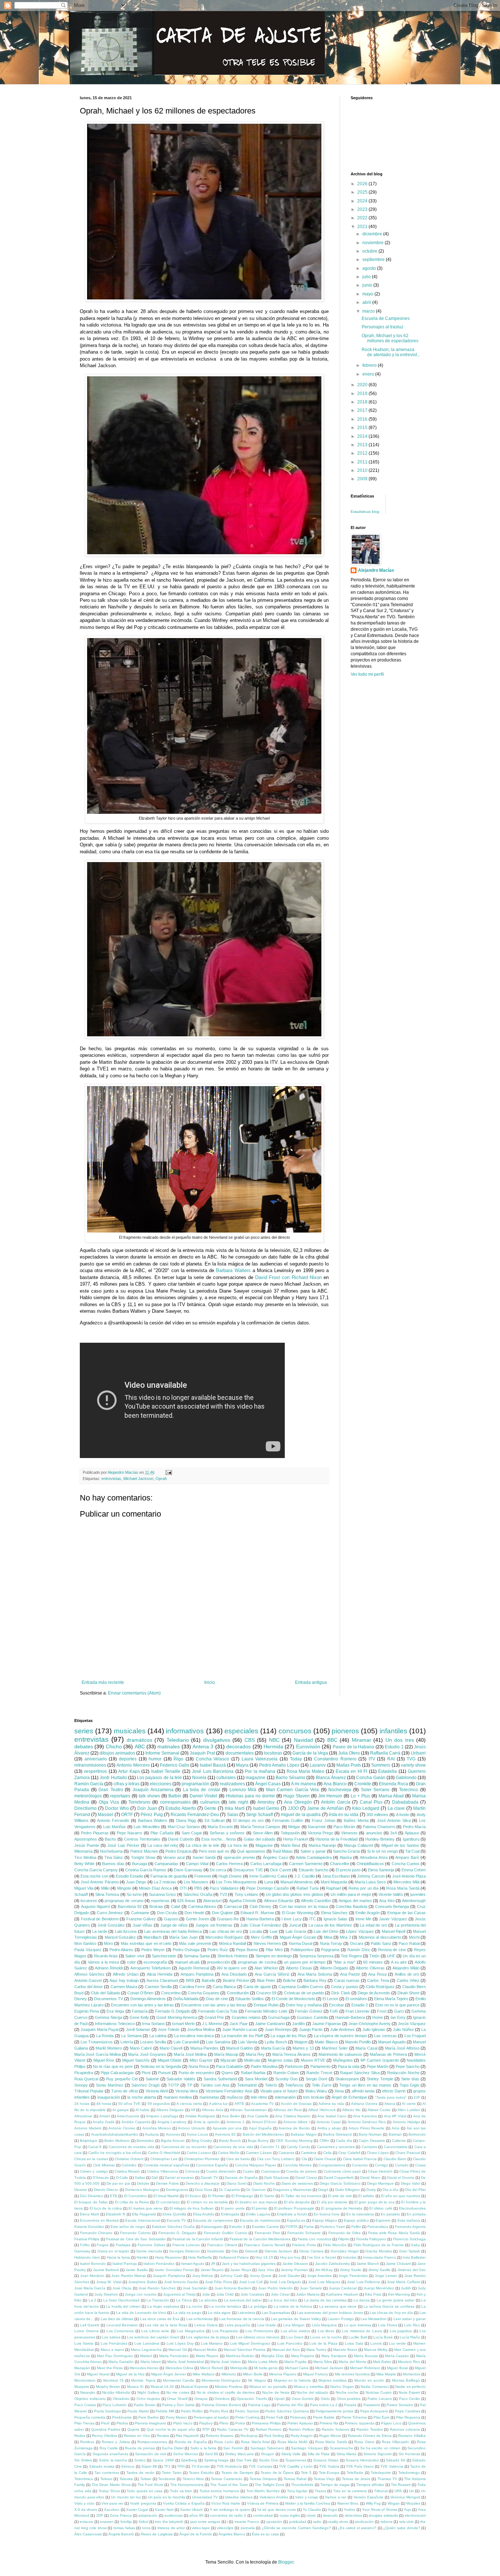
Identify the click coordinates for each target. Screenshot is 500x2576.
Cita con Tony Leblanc (276, 2159)
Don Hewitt (194, 1913)
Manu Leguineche (146, 2350)
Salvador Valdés (181, 2079)
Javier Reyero (212, 2270)
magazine (255, 1778)
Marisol (146, 2356)
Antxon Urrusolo (192, 2128)
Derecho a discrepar (203, 2183)
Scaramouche (342, 2448)
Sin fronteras (409, 2454)
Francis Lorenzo (186, 2245)
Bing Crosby (202, 2141)
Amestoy (266, 1802)
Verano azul (174, 1857)
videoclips (225, 2528)
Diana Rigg (186, 1820)
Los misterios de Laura (362, 2331)
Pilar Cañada (162, 1833)
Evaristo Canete (265, 2227)
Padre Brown (145, 2405)
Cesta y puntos (345, 1987)
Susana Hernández (362, 2460)
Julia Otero (349, 1753)
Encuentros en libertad (99, 2220)
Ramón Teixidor (370, 2429)
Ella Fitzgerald (144, 2214)
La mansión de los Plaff (242, 2036)
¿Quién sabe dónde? (402, 2528)
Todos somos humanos (219, 2491)
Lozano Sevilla (153, 2042)
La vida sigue (219, 2313)
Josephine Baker (142, 2282)
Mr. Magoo (257, 2380)
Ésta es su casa (265, 2534)
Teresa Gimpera (263, 2479)
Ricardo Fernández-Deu (195, 1815)
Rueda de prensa (140, 2448)
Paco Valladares (224, 1888)
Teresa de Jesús (356, 2479)
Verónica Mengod (405, 2497)
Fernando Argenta (410, 2227)
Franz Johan (324, 1820)
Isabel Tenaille (166, 1771)
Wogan (394, 2503)
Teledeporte (381, 2473)
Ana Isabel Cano (332, 2116)
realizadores (232, 1784)
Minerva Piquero (283, 2374)
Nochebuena (111, 1851)
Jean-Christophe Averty (370, 2024)
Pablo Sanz (381, 1943)
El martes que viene (145, 2208)
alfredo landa (363, 2091)
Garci (399, 2011)
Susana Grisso (326, 2460)
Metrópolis (239, 2368)
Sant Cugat (192, 1833)
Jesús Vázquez (412, 2024)
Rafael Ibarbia (253, 2073)
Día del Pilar (415, 2190)
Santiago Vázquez (307, 2448)
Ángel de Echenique (349, 2097)
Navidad (303, 1740)
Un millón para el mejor (351, 1894)
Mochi (414, 1937)
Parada (350, 2405)
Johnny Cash (231, 2276)
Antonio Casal (329, 2122)
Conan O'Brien (140, 1993)
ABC (140, 1746)
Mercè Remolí (212, 2368)
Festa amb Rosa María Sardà (394, 2233)
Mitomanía (83, 1851)
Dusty (371, 2190)
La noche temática (225, 2306)
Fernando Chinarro (96, 2233)
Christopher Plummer (202, 2159)
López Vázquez (360, 1931)
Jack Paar (239, 2024)
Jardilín (298, 2024)
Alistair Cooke (379, 2110)
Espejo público (356, 2220)
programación (195, 1784)
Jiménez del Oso (412, 2270)
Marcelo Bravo (345, 2350)
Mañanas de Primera (388, 2054)
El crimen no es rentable (207, 2202)
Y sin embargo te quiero (230, 2510)
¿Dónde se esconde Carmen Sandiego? (296, 2528)
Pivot (146, 2073)
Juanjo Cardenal (343, 2288)
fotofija (126, 2522)
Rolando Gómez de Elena (370, 2436)
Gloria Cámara (311, 2251)
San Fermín (233, 2448)
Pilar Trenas (84, 2423)
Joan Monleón (92, 2276)
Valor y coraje (307, 2497)
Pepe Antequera (374, 2411)
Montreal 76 (113, 2380)
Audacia (152, 2134)
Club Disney (261, 1906)
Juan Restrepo (278, 2029)
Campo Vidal (197, 1864)
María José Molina (190, 2054)
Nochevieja (340, 1790)
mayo (368, 294)
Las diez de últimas (117, 2319)
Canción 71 (270, 2147)
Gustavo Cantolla (312, 2017)
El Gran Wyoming (298, 1913)
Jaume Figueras (327, 2024)
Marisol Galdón (240, 2048)
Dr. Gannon (256, 2190)
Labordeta (246, 2313)
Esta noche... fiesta (219, 1839)
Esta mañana (409, 2220)
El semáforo (356, 1999)
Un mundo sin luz (126, 2497)
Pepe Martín (378, 2066)
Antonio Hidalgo (406, 2122)
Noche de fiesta (276, 2392)
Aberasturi (212, 1901)
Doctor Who (117, 1808)
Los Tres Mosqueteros (236, 1882)
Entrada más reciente (103, 1682)
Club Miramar (104, 2165)
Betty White (84, 1864)
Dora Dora (203, 2190)
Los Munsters (196, 1882)
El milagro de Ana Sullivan (192, 2208)
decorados (238, 1746)
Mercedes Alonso (144, 2368)
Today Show (109, 2491)
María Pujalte (296, 2362)
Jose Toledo (169, 2029)
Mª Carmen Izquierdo (380, 2060)
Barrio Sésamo (290, 1778)
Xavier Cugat (137, 2510)
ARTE (240, 2104)
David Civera (306, 2178)
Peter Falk (275, 2417)
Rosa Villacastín (395, 2442)
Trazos (320, 2491)
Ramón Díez (359, 1950)
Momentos (411, 2374)
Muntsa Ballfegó (406, 2380)
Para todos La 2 (324, 2405)
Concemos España (212, 2165)
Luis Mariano (212, 2343)
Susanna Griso (162, 1894)
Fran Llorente (357, 2011)
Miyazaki (228, 2060)
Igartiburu (411, 1839)
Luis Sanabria (218, 2042)
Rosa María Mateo (305, 1771)
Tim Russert (401, 2485)
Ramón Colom (286, 2073)
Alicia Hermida (160, 1974)
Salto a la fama (203, 2448)
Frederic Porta (304, 2245)
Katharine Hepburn (342, 2294)
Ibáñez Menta (356, 1820)
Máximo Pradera (229, 2387)
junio (368, 285)
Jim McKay (324, 2270)
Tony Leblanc (247, 1894)
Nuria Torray (331, 1943)
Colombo (129, 2165)
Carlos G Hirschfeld (164, 2153)
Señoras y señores (227, 1833)
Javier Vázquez (393, 1919)
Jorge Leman (386, 2276)
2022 (363, 218)
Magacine (264, 1845)
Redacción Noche (403, 2073)
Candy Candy (298, 2147)
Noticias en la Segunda (161, 2066)
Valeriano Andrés (274, 2497)
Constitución (238, 1993)
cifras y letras (126, 1784)
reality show (338, 2522)
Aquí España (260, 2128)
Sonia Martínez (109, 2085)
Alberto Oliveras (370, 1968)
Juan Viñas (143, 1925)
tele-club (406, 2522)
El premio (259, 2208)
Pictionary (298, 2417)
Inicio (210, 1682)
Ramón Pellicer (302, 2429)
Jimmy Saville (379, 2270)
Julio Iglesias (374, 2029)
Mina (328, 1937)
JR (213, 2264)
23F (417, 2097)
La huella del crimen (123, 2306)
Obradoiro (121, 2399)
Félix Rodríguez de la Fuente (379, 2245)
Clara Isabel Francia (360, 2159)
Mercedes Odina (179, 2368)
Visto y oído (84, 2503)
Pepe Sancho (408, 2066)
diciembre (373, 234)
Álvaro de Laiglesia (157, 2534)
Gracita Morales (378, 2251)
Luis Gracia (296, 1931)
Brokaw (156, 1906)
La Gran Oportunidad (122, 2300)
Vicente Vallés (391, 1894)
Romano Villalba (412, 2436)
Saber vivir (135, 1956)
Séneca (128, 2466)
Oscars (357, 1943)
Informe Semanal (162, 1753)
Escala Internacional (142, 2220)
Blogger (286, 2562)
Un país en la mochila (167, 2497)
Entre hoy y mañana (304, 2005)
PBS (198, 1888)
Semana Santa (197, 1956)
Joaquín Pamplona (169, 2276)
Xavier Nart (164, 2510)
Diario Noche (264, 2183)
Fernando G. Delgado (177, 2233)
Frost (382, 2011)
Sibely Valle (291, 2454)
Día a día (390, 2190)
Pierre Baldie (324, 2417)
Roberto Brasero (220, 2436)
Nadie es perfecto (411, 2387)
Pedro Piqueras (95, 1833)
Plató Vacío (183, 2423)
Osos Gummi (303, 2399)
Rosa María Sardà (331, 2442)
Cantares (369, 2147)
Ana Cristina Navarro (293, 2116)
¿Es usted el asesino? (357, 2528)
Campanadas (166, 1864)
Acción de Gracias (296, 2104)
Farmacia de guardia (169, 1876)
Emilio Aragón (367, 1913)
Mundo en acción (370, 2380)
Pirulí (105, 2423)
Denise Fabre (167, 2183)
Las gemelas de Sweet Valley (296, 2319)
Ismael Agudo (193, 2264)
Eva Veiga (115, 2011)
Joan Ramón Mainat (128, 2276)
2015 (363, 428)
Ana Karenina (365, 2116)
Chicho (114, 1746)
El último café (381, 2208)
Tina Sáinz (114, 1857)
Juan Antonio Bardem (233, 2288)
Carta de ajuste (257, 1987)
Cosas (420, 2165)
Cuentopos (270, 2171)
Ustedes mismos (239, 2497)
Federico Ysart (333, 2227)
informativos (185, 1731)
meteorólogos (88, 1796)
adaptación (148, 2515)
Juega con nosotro (141, 2294)
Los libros (326, 2331)
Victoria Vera (187, 2091)
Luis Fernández (114, 2343)
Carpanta (286, 2153)
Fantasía (140, 2011)
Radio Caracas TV (233, 2429)
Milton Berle (253, 2374)
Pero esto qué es (214, 1851)
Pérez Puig (152, 1815)
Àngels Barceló (121, 2534)
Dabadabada (405, 1802)
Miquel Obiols (170, 2060)
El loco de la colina (106, 2208)
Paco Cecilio (410, 2399)
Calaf (176, 1906)
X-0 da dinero (86, 2510)
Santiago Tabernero (267, 2448)
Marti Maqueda (334, 1882)
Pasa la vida (349, 2066)
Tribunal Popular (89, 2091)
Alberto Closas (299, 1968)
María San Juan (183, 1937)
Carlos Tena (378, 1980)
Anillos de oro (407, 1974)
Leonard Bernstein (122, 2325)
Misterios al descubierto (380, 1937)
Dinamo (81, 2190)
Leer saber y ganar (410, 2319)
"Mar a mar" (344, 1962)
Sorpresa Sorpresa (316, 1956)
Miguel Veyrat (98, 2374)
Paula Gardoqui (107, 2411)
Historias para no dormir (250, 1796)
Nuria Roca (199, 2066)
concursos (295, 1731)
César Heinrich (380, 2171)
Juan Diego (136, 1882)
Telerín (271, 2085)
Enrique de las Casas (406, 1913)
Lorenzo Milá (243, 1790)
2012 (363, 453)
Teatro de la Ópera (277, 2473)
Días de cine (217, 1999)
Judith (406, 2288)
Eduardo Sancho (314, 1870)
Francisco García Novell (264, 2245)
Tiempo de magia (335, 2485)
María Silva (323, 2362)
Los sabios (111, 2337)
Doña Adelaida (186, 1999)
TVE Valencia (392, 2466)
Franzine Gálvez (141, 1919)
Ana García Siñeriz (272, 1974)
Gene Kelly (139, 2017)
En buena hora (327, 2214)
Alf (193, 2110)
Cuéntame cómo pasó (342, 2171)
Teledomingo (409, 2473)
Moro (109, 1943)
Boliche (289, 1980)
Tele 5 (306, 2473)
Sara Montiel (256, 2079)
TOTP (173, 2085)
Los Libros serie (155, 2331)
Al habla (142, 2110)
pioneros (345, 1731)
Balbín (175, 1796)
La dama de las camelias (325, 2300)
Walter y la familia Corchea (308, 2503)
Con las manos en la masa (304, 1906)
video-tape (201, 2528)
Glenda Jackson (278, 2251)
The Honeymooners (187, 2485)
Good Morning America (177, 2017)
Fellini (356, 2227)
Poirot (240, 2423)
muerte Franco (247, 2522)
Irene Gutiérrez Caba (268, 1876)
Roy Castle (109, 2448)
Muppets (82, 2387)
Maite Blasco (326, 2042)
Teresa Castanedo (227, 2479)
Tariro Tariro (172, 2473)
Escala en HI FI (351, 1771)
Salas (233, 1815)
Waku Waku (316, 2091)
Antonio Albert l (296, 2122)
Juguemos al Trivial (179, 2294)
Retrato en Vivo (137, 2436)
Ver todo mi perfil (367, 674)
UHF (391, 1956)
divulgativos (217, 1740)
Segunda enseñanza (111, 2454)
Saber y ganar (313, 1851)
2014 (363, 436)
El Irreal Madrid (166, 2196)
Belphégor (89, 2141)
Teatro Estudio (201, 2473)
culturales (226, 1778)
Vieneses (349, 1833)
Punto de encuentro (196, 2073)
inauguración (109, 2097)
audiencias (173, 2515)
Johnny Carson (371, 1876)
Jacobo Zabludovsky (333, 2264)
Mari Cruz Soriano (184, 1827)
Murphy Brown (108, 2387)
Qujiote (133, 2429)
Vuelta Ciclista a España (184, 2503)
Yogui (332, 2510)
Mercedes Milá (406, 1882)
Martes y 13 (303, 2048)
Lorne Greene (87, 2331)
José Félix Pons (219, 2282)
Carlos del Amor (89, 1987)
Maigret (301, 2042)
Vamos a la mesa (103, 1962)
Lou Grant (295, 2337)
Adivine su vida (331, 2104)
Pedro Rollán (192, 2411)
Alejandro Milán (406, 1968)
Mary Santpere (334, 2356)
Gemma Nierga (108, 2017)
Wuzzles (413, 2503)
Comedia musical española (166, 2165)
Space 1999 (163, 2460)
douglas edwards (383, 2515)
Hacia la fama (118, 2257)
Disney (81, 1999)
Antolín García (335, 1802)
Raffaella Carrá (385, 1753)
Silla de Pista (319, 2454)
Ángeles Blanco (232, 2534)
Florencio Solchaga (409, 2239)
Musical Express (194, 2387)
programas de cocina (257, 1962)
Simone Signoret (378, 2454)
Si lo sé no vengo (382, 1851)
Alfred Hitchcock (322, 2110)
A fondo (403, 1815)
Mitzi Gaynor (201, 2060)
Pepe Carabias (408, 2411)
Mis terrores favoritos (352, 2374)
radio (317, 2522)
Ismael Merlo (183, 2024)
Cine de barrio (238, 2159)
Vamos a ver (336, 2497)
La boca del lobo (283, 2300)
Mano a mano (113, 2350)
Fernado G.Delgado (173, 2011)
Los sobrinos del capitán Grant (153, 2337)
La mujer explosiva (163, 2306)
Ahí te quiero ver (232, 1968)
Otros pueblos (349, 2399)
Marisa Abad (391, 1796)
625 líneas (186, 1901)
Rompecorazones (152, 2442)
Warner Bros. (348, 2503)
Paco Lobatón (115, 2405)
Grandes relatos (246, 2017)
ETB (113, 2196)
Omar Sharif (177, 2399)
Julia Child (225, 2294)
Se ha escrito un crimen (380, 2448)
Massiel (105, 1815)
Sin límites (83, 2460)
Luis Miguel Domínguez (250, 2343)
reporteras (160, 1901)
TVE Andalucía (229, 2466)
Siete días (410, 2079)
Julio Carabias (252, 2294)
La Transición (158, 2300)
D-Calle (122, 2178)
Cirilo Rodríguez (380, 1987)
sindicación (364, 2522)
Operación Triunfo (252, 2399)
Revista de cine (392, 1950)
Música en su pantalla (268, 2387)
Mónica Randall (232, 1943)
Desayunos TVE (248, 1870)
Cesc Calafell (349, 2153)
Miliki (105, 1888)
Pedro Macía (414, 1827)
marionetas (209, 2097)
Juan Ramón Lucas (240, 2029)
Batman (395, 2134)
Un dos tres (400, 1740)
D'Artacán (101, 2178)
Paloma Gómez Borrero (221, 2405)
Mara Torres (316, 2350)
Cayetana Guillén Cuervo (301, 1987)
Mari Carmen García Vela (293, 1790)
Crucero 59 (266, 1993)
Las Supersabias (276, 2313)
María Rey (255, 2054)
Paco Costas (85, 2405)
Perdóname (122, 2417)
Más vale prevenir (195, 1943)
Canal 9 (95, 2147)
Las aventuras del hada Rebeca (173, 1931)
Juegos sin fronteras (214, 1925)
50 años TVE (130, 2104)
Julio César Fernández (261, 1925)
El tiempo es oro (248, 1820)
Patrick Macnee (144, 1851)
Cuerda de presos (302, 2171)
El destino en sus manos (256, 2202)
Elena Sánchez (335, 1913)
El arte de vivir (340, 2196)
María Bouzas (366, 2356)
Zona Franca (121, 2515)
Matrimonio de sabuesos (340, 2054)
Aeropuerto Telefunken (151, 1968)
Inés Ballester (414, 2257)
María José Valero (226, 2362)
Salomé (152, 2079)
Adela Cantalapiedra (314, 1857)
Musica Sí (135, 2387)
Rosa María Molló (293, 2442)
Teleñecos (294, 2085)
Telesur (106, 2479)
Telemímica (84, 2479)
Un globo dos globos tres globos (294, 1894)
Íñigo (178, 1759)
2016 (363, 419)
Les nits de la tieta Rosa (166, 2325)
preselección (219, 1962)
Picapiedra (84, 2073)
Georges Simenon (184, 2251)
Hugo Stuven (296, 1796)
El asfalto (366, 2196)
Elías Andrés (204, 2214)
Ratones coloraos (405, 2429)
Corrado (402, 2165)
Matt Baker (382, 2362)
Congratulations (332, 2165)
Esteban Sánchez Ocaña (173, 2227)
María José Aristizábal (186, 2362)
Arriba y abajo (329, 2128)
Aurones (173, 2134)
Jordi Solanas (138, 2029)
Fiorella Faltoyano (371, 2239)
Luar (274, 1931)
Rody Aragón (302, 2436)
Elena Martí (89, 2214)
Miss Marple (386, 2374)
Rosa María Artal (255, 2442)
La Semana (131, 2036)
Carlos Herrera (229, 1864)
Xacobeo (112, 2510)
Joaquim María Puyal (99, 2029)
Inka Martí (235, 1808)
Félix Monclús (335, 2245)
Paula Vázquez (88, 1950)
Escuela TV (176, 2220)
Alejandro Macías (376, 570)
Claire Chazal (325, 2159)
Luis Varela (248, 2042)
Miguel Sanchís (136, 2060)
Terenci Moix (193, 2479)
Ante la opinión (207, 2122)
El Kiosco (193, 2196)
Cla (304, 2159)
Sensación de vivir (151, 2454)
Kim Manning (399, 2294)
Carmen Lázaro (259, 2153)
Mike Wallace (204, 2374)
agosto (370, 268)
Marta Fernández (174, 2356)
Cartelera (309, 2153)
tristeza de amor (171, 2528)
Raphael (333, 1888)
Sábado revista (102, 2466)
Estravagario (212, 2227)
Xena (339, 2091)
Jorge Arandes (320, 2276)
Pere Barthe (149, 2417)
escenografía (155, 1962)
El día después (297, 2202)
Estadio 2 (360, 2005)
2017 (363, 410)
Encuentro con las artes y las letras (142, 2005)
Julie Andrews (342, 2029)
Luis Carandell (186, 2042)
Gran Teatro (111, 1790)
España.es (296, 2220)
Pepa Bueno (247, 1950)
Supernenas (296, 2460)
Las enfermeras (199, 2319)
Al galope (120, 2110)
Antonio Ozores (122, 2128)
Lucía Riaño (410, 2337)
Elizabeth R (115, 2214)
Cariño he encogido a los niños (115, 2153)
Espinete (383, 2220)
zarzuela (248, 2528)
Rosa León (224, 2442)
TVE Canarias (260, 2466)
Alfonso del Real (288, 2110)
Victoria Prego (320, 1833)
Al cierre (409, 2104)
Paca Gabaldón (230, 2066)
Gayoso (171, 1919)
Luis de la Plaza (323, 2343)
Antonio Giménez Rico (367, 2122)
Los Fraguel (415, 2036)
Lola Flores (388, 2325)
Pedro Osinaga (186, 1950)
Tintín (374, 1956)
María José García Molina (98, 2054)
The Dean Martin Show (111, 2485)
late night (238, 1802)
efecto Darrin (394, 2091)
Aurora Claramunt (162, 1980)
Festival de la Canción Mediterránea (260, 2239)
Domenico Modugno (142, 2190)
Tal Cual (412, 1851)
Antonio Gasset (88, 1980)
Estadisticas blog (365, 512)
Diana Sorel (236, 2183)
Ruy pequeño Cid (122, 2079)
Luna (269, 1882)
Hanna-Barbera (260, 1919)
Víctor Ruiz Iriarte (226, 2503)
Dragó (323, 2190)
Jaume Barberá (106, 2270)
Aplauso (412, 1833)
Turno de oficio (125, 2091)
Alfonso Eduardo (279, 1901)
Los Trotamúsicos (97, 2042)
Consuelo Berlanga (392, 1906)
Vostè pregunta (143, 2503)
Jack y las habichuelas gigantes (249, 2264)
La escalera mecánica (194, 2036)
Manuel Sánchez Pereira (245, 2350)
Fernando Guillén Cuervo (225, 2233)
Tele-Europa (329, 2473)
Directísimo (85, 1808)
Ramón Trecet (319, 2073)
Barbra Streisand (337, 2134)
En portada (416, 2214)
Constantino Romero (335, 1759)
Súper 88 (149, 2466)
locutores (89, 1901)
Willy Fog (373, 2503)
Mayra (242, 1765)
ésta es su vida (344, 1815)
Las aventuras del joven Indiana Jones (330, 2313)
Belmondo (417, 2134)
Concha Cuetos (406, 1864)
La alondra (208, 2300)
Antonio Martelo (88, 2128)
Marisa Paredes (205, 2048)
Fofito (85, 2245)
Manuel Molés (205, 2350)
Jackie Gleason (295, 2264)
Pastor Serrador (400, 2405)
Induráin (350, 2257)
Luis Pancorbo (290, 2343)
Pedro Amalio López (279, 1765)
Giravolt (251, 2251)
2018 (363, 402)
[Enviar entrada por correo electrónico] (168, 1472)
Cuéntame (140, 1913)
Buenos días (113, 1864)
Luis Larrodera (147, 2343)
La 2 (92, 2300)
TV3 (223, 1894)
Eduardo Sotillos (250, 1999)
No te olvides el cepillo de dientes (226, 2392)
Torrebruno (139, 1802)
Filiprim (344, 2239)
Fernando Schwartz (304, 2233)
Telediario (178, 1740)
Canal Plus (371, 1802)
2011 (363, 462)
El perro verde (233, 2208)
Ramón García (89, 1784)
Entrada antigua (311, 1682)
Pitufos (122, 2423)
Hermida (273, 1746)
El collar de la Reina (132, 2202)
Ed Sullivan (215, 1820)
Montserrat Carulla (178, 2380)
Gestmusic (216, 2251)
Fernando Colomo (135, 2233)
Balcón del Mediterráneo (263, 2134)
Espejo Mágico (325, 2220)
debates (84, 1746)
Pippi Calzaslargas (117, 2073)
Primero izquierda (359, 2423)
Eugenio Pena (87, 2011)
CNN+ (324, 2141)
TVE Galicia (329, 2466)
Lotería (127, 2042)
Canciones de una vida (233, 2147)
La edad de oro (374, 1925)
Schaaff (81, 1894)
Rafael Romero (269, 2429)
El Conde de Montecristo (293, 1999)
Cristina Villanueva (162, 2171)
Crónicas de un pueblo (304, 1993)
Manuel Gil (177, 2350)
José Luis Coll (251, 2282)
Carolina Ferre (192, 1987)
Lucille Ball (357, 2337)
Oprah (161, 1479)
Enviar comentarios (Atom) (134, 1693)
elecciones (161, 1784)
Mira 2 (345, 1937)
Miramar (361, 1740)
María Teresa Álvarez (292, 2054)
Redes (80, 2436)
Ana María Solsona (315, 1974)
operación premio (239, 1857)
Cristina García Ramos (146, 1870)
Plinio (224, 2423)
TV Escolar (201, 2466)
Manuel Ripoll (394, 1931)
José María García (90, 2288)
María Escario (220, 1827)
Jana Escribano (336, 1876)
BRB (190, 1980)
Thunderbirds (302, 2485)
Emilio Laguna (258, 2214)
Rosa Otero (364, 2442)
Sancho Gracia (346, 1851)
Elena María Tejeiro (391, 1999)
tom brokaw (314, 2097)
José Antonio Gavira (181, 2282)
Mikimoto (229, 2374)
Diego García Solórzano (340, 2183)
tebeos (387, 2522)
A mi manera (303, 1784)
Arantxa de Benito (294, 2128)
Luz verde (397, 2343)
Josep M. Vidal (109, 2282)
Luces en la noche (326, 2337)
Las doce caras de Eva (160, 2319)
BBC (332, 1740)
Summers (381, 1765)
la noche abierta (142, 2097)
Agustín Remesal (194, 1968)
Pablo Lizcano (380, 2399)
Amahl (105, 2116)
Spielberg (189, 2460)
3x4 (393, 1833)
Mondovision (85, 2380)
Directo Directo (106, 2190)
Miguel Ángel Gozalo (298, 1937)
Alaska (346, 1857)
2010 (363, 470)
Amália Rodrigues (200, 2116)
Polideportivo (302, 1950)
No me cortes (178, 2392)
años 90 (196, 2515)
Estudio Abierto (181, 1808)
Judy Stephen (106, 2294)
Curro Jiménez (110, 1913)
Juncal (295, 1925)
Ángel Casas (268, 1784)
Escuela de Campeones (386, 318)
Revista (163, 2436)
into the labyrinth (169, 2522)
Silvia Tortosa (107, 1894)
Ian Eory (398, 2017)
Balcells (208, 1980)
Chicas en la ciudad (91, 2159)
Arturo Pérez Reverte (367, 2128)
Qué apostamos (251, 1851)
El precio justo (348, 1870)
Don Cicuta (167, 1913)
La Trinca (184, 2300)
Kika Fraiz (373, 2294)
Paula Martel (138, 2411)
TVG (411, 1759)
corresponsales (175, 1802)
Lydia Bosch (276, 2042)
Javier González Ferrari (174, 2270)
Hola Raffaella (200, 2257)
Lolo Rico (412, 2325)
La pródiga (258, 2306)
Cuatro (248, 2171)
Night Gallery (148, 2392)
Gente (210, 1808)
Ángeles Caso (275, 1857)
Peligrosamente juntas (334, 2411)
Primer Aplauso (300, 2423)
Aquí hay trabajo (124, 1980)
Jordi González (111, 1925)
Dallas (140, 2178)
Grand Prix (214, 2017)
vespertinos (95, 1771)
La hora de (238, 1845)
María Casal (366, 2048)
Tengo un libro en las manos (365, 2085)
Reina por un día (363, 1888)
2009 (363, 479)
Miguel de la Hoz (130, 2374)
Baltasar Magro (303, 2134)
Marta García (273, 2048)
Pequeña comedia (90, 2417)
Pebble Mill (165, 2411)
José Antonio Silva (394, 1820)
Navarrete (317, 1827)
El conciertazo (168, 2202)
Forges (102, 2245)
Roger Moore (330, 2436)
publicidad (298, 2522)
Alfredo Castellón (316, 1901)
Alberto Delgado (334, 1968)
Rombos (87, 2442)
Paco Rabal (409, 1943)
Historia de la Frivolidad (337, 1839)
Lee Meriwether (374, 2319)
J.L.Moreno (212, 2024)
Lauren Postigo (341, 2319)
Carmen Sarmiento (306, 1864)
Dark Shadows (277, 2178)
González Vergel (344, 2251)
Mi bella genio (266, 2368)
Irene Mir (363, 1919)
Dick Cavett (281, 1870)
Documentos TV (109, 1999)
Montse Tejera (143, 2380)
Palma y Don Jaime (178, 2405)
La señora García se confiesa (389, 2306)
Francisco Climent (222, 2245)
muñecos (235, 2097)
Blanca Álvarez (331, 1778)
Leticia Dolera (206, 2325)
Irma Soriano (153, 2024)
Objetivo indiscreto (90, 2399)
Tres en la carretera (350, 2491)
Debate (143, 2183)
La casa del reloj (163, 1845)
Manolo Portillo (358, 2042)
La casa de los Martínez (330, 1925)
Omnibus (222, 2399)
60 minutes (373, 1962)
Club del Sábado (105, 1993)
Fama (309, 2227)
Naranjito (88, 2392)
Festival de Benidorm (100, 1919)
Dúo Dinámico (92, 2196)
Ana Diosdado (234, 1974)
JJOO (293, 1808)
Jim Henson (330, 1796)
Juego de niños (174, 1925)
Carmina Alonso (202, 1906)
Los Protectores (259, 2331)
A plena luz (219, 2104)
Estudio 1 (394, 1747)
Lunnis (376, 2343)
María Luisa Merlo (263, 2362)
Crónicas (192, 2171)
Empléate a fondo (292, 2214)
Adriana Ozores (364, 2104)
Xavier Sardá (204, 1857)
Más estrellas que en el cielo (146, 1943)
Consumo (360, 2165)
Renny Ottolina (105, 2436)
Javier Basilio (137, 2270)
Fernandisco (378, 2227)
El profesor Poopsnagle (294, 2208)
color (131, 1962)
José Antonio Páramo (100, 1882)
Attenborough (414, 1901)
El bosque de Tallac (91, 2202)
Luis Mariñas (115, 1827)
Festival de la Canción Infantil (197, 2239)
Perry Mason (176, 2417)
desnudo (330, 2515)
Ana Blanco (335, 1784)
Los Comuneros (120, 2331)
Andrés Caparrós (136, 2122)
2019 (363, 394)
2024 (363, 201)
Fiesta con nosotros (314, 2239)
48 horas (104, 2104)
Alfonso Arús (212, 2110)
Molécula (252, 2060)
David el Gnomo (401, 2178)
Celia (327, 2153)
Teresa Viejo (324, 2479)
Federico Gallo (175, 1765)
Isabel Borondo (93, 2264)
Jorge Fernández (353, 2276)
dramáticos (139, 1740)
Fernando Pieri (267, 2233)
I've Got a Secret (322, 2257)
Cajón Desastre (372, 2141)
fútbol (143, 2522)
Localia (256, 1931)
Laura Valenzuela (260, 1759)
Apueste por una (227, 2128)
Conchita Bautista (351, 1906)
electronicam (415, 2515)
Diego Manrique (380, 2183)
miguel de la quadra (301, 1815)
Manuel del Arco (286, 2350)
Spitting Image (217, 2460)
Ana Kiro (387, 1901)
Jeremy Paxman (294, 2270)
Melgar (294, 1827)
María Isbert (151, 2362)
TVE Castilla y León (296, 2466)
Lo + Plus (360, 1796)
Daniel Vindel (203, 1796)
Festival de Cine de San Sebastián (136, 2239)
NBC (274, 1740)
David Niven (370, 2178)
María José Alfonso (402, 2048)
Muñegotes (343, 2060)
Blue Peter (266, 1980)
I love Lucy (291, 1919)
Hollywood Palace (234, 2257)
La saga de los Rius (288, 2036)
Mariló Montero (109, 2048)
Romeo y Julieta (116, 2442)
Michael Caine (297, 2368)
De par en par (118, 2183)
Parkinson (294, 2066)
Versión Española (369, 2497)
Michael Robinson (365, 2368)
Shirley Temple (380, 2079)
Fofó (334, 2011)
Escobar (337, 2005)
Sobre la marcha (113, 2460)
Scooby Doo (286, 2079)
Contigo (381, 2165)
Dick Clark (341, 1993)
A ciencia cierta (189, 2104)
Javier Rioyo (240, 2270)
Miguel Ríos (104, 2060)
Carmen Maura (124, 1987)
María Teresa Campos (261, 1827)
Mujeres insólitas (333, 2380)
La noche (195, 2306)
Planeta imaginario (150, 2423)
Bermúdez (145, 2141)
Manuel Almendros (297, 1882)
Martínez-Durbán (240, 2356)
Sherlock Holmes (233, 1956)
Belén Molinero (117, 2141)
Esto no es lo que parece (397, 2005)
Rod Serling (274, 2436)
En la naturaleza (360, 2214)
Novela (199, 1778)
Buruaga (140, 1864)
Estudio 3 (237, 2227)
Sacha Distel (172, 2448)
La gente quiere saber (396, 2300)
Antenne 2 (236, 2122)
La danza (362, 2300)
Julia (206, 2294)
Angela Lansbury (172, 2122)
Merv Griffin (261, 1937)
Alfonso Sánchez (89, 1974)
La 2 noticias (165, 1882)
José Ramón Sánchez (157, 2288)
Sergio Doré (316, 2079)
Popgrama (330, 1950)
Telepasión (290, 1833)
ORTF (127, 1815)
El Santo (267, 2196)
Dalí (155, 2178)
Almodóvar (83, 2116)
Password (372, 2405)
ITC (313, 1919)
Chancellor (340, 1864)
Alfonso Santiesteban (248, 2110)
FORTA (292, 2227)
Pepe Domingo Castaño (268, 1888)
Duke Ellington (348, 2190)
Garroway (82, 2251)
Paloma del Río (290, 2405)
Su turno (134, 1894)
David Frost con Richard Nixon (288, 1277)
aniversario (96, 1759)
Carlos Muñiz (229, 2153)
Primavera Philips (266, 2423)
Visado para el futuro (279, 2091)
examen (107, 2522)
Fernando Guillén (288, 1820)
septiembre (374, 260)
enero (369, 374)
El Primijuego (242, 2196)
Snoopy (81, 2085)
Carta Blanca (224, 1987)
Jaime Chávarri (398, 2264)
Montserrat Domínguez (221, 2380)
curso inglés (290, 2515)
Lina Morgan (294, 2325)
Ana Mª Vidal (395, 2116)
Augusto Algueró (96, 1906)
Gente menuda (149, 2251)
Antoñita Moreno (157, 2128)
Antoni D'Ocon (264, 2122)
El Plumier (216, 2196)
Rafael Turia (307, 1888)
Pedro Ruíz (218, 1950)
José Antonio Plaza (409, 1876)
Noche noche (347, 2392)
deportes (128, 1759)
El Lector (330, 1999)
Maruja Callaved (359, 1845)
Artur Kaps (129, 1771)
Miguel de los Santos (400, 1845)
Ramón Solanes (335, 2429)
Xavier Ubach (191, 2510)
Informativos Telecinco (115, 2024)
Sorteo (140, 2460)
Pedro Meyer (153, 1950)
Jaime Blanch (368, 2264)
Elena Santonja (381, 1870)
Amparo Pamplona (197, 1974)
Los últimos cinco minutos (258, 2337)
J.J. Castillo (305, 1876)
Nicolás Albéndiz (116, 2392)
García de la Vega (310, 1753)
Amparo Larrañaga (162, 2116)
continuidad (263, 2515)
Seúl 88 (212, 2454)
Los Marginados (191, 2331)
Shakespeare (347, 2079)
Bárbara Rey (315, 1980)
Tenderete (167, 2479)
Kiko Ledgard (366, 1808)
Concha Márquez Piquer (256, 2165)
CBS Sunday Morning (294, 2141)
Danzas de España (241, 2178)
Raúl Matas (283, 1851)
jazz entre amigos (205, 2522)
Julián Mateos (308, 2294)
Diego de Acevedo (374, 1993)
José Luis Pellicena (363, 2282)
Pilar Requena (408, 2417)
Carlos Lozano (199, 2153)
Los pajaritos (401, 2331)
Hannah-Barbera (350, 2017)
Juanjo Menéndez (379, 2288)
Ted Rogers (351, 1956)
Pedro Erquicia (178, 1851)
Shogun (267, 2454)
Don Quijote (223, 1913)
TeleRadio (355, 2473)
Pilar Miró (274, 1950)
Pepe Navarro (129, 1833)
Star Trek (244, 2460)
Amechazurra (128, 2116)
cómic (311, 2515)
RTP (206, 2429)
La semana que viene (338, 2306)
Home (378, 2017)
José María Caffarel (404, 2282)
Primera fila (329, 2423)
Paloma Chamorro (379, 1827)
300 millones (377, 1815)
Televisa (126, 2479)
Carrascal (233, 1906)
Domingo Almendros (148, 1999)
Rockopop (249, 2436)
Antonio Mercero (133, 1765)
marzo (369, 311)
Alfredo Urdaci (126, 1974)
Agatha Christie (243, 1901)
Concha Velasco (213, 1759)
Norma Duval (301, 1943)
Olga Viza (109, 1802)
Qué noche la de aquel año (171, 2429)
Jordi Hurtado (113, 1778)
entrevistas (111, 1479)
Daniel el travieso (179, 2178)
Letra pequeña (238, 2325)
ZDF (100, 2515)
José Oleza (122, 2288)
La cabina (158, 2036)
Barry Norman (370, 2134)
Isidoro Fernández (159, 2264)
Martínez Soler (335, 2048)
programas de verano (124, 1901)
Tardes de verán (140, 2473)
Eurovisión (308, 1746)
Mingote (124, 1888)
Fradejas (123, 2245)
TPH (181, 2466)
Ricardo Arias (106, 1956)
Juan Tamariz (311, 2288)
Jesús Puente (87, 1845)
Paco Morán (344, 1827)
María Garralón (121, 2362)
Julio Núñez (403, 2029)
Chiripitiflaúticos (370, 1864)
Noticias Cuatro (379, 2392)
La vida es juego (187, 2313)
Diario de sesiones (297, 2183)
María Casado (397, 2356)
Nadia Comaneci (374, 2387)
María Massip (226, 2054)
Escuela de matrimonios (260, 2220)
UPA (398, 2491)
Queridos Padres (106, 2429)
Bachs (110, 1839)
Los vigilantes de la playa (208, 2337)
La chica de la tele (203, 1845)
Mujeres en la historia (292, 2380)
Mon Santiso (85, 1943)
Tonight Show (143, 1857)
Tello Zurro (322, 2085)
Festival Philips (87, 2239)
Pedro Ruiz (219, 2411)
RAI (391, 1759)
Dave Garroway (188, 1870)
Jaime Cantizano (270, 2024)
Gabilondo (406, 1778)
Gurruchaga (279, 2017)
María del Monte (352, 2362)
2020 (363, 385)
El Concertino (135, 2196)
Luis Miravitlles (147, 1827)
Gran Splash (410, 2251)
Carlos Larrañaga (266, 1864)
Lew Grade (267, 2325)
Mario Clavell (171, 2048)
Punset (164, 2073)
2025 (363, 192)
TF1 (167, 2466)
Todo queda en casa (145, 2491)
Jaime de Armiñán (325, 1808)
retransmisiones (90, 1765)
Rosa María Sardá (403, 1888)
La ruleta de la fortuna (293, 2306)
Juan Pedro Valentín (276, 2288)
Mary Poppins (303, 2356)
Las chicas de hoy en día (391, 2313)
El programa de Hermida (342, 2208)
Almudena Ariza (374, 1857)
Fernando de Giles (344, 2233)
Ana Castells (258, 2116)
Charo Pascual (408, 2153)
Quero (227, 2073)
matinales (169, 1746)
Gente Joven (198, 1919)
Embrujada (230, 2214)
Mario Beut (290, 1845)
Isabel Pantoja (125, 2264)
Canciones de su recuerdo (184, 2147)
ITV (372, 1759)
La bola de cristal (202, 1790)
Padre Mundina (264, 2066)
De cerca (218, 1870)
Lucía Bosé (383, 2337)
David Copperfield (339, 2178)
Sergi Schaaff (259, 1815)
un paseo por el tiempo (305, 1962)
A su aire (399, 1962)
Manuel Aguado (392, 2042)
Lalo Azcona (126, 1931)
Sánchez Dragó (145, 2085)
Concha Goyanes (204, 1993)
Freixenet (203, 1876)
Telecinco (408, 1790)
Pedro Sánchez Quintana (287, 2411)
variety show (413, 1765)
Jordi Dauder (289, 2276)
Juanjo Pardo (311, 2029)
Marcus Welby (376, 2350)
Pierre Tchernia (354, 2417)
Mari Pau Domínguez (115, 2356)
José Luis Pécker (123, 1845)
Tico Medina (85, 1857)
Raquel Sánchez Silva (360, 2073)
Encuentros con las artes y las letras (214, 2005)
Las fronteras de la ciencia (242, 2319)
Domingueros (177, 2190)
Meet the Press (110, 2368)
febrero (370, 365)
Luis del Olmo (326, 1931)
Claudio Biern (395, 2159)
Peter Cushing (247, 2417)
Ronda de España (191, 2442)
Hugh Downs (230, 1876)
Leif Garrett (90, 2325)
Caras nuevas (347, 1980)
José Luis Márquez (324, 2282)
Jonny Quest (261, 2276)
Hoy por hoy (290, 2257)
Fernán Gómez (309, 2011)
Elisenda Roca (393, 1784)
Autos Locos (197, 2134)
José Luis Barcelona (213, 1771)
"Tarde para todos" (391, 2097)
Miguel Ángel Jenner (169, 2374)
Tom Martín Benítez (263, 2491)
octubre (370, 251)
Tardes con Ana (215, 2085)
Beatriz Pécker (236, 1980)
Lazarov (318, 1765)
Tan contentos (107, 2473)
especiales (241, 1731)
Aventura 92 (225, 2134)
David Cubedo (181, 1839)
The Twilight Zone (270, 2485)
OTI (183, 1888)
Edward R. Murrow (257, 1913)
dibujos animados (117, 1753)
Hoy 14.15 (264, 2257)
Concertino (171, 1993)
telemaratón (285, 2097)
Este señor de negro (128, 2227)
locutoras (273, 1753)
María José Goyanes (147, 2054)
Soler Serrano (375, 1790)
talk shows (149, 1796)
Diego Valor (411, 2183)
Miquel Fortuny (316, 2374)
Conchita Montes (297, 2165)
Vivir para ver (112, 2503)
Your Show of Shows (380, 2510)
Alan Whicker (266, 1968)
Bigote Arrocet (173, 2141)
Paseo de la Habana (353, 1747)
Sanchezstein (164, 1956)
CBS (250, 1740)
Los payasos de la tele (159, 1778)
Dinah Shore (408, 1993)
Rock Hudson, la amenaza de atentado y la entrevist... (391, 352)
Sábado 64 (395, 2460)
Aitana (390, 2104)
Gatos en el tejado (113, 2251)
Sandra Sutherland (220, 2079)
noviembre (374, 243)
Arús (395, 2128)
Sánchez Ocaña (198, 1894)
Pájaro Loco (391, 2423)
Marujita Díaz (273, 2356)
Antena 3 (203, 1746)
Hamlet (142, 2257)
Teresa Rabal (295, 2479)
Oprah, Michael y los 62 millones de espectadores (390, 338)
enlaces (86, 2522)
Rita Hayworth (187, 2436)
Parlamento (320, 2066)
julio (367, 277)
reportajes (120, 1796)
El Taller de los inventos (301, 2196)
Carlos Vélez (408, 1980)
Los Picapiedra (225, 2331)
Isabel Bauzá (213, 1765)
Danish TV (209, 2178)
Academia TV (262, 2104)
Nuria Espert (409, 2392)
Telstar (146, 2479)
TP (190, 2085)
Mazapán (82, 2368)
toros (146, 2528)
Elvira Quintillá (174, 2214)
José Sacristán (195, 2288)
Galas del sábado (260, 1839)
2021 (363, 227)
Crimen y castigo (94, 2171)
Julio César (280, 2294)
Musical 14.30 (162, 2387)
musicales (130, 1731)
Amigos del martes (355, 1901)
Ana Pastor (350, 1974)
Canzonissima (396, 2147)
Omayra (201, 2399)
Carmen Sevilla (158, 1987)
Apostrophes (86, 1839)
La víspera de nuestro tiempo (340, 2036)
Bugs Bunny (258, 2141)
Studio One (269, 2460)
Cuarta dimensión (221, 2171)
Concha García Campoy (96, 1870)
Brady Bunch (230, 2141)
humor (155, 1759)
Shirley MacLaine (239, 2454)
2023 (363, 209)
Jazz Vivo (266, 2270)
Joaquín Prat (202, 1753)
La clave (396, 1808)
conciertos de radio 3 (228, 2515)
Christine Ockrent (129, 2159)
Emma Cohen (414, 1870)
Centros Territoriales (142, 1839)
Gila (235, 2251)
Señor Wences (186, 2454)
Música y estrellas (309, 2387)
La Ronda (105, 2036)
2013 (363, 445)
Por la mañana (260, 1771)
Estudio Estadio (129, 1876)
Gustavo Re (228, 1919)
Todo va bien (181, 2491)
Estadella (387, 1771)
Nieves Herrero (267, 1943)
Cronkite (363, 1784)
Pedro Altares (122, 1950)
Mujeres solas (281, 2060)
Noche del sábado (312, 2392)
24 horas (82, 2104)
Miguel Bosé (397, 2368)
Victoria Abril (157, 2091)
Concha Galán (371, 1778)
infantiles (393, 1731)
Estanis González (89, 2227)
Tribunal (381, 2491)
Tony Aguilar (297, 2491)
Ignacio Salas (336, 1919)
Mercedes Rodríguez (224, 1937)
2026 (363, 184)
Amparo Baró (407, 1857)
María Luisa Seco (370, 1882)
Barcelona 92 (130, 1906)
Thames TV (387, 2479)
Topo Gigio (409, 2085)
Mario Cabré (141, 2048)
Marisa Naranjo (322, 1845)
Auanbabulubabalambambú (115, 2134)
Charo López (378, 2153)
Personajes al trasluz (383, 327)
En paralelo (390, 2214)
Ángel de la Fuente (196, 2534)
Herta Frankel (295, 1839)
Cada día (344, 2141)
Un (412, 2491)
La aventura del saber (243, 2300)
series (84, 1731)
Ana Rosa (377, 1974)
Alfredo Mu (351, 2110)
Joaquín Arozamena (153, 1790)
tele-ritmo (259, 2097)
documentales (240, 1753)
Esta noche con (94, 1876)
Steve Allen (263, 1833)
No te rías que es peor (113, 2066)
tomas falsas (124, 2528)
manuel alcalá (187, 1962)
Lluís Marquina (324, 2325)
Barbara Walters (233, 1270)
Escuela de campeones (213, 2220)
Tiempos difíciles (370, 2485)
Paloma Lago (259, 2405)
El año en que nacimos (401, 2196)
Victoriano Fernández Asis (229, 2091)
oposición (274, 2522)
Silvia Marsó (346, 2454)
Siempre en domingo (274, 1956)
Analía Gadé (104, 2122)
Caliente (399, 2141)
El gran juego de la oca (374, 2202)
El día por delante (332, 2202)
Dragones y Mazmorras (292, 2190)
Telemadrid (247, 2085)
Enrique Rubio (266, 2005)
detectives (353, 2515)
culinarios (210, 1802)
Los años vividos (295, 2331)
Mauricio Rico (409, 2362)
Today (296, 1759)
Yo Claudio (312, 2510)
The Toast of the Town (229, 2485)
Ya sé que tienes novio (276, 2510)
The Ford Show (150, 2485)
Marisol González (120, 1937)
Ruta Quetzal (86, 2079)
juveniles (418, 1894)
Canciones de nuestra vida (132, 2147)
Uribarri (418, 1753)
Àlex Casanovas (88, 2534)
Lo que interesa (358, 2325)
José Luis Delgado (285, 2282)
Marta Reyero (207, 2356)
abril (367, 302)
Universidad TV (205, 2497)
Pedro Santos (247, 2411)
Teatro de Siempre (237, 2473)
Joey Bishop (203, 2276)
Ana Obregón (298, 1802)
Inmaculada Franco (379, 2257)
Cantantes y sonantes (336, 2147)
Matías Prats (349, 1765)
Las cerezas (385, 2036)
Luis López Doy (180, 2343)
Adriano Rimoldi (109, 1968)
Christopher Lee (164, 2159)
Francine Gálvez (152, 2245)
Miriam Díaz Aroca (155, 1888)
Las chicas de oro (226, 1931)
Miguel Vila (84, 1888)
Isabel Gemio (266, 1808)
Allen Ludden (409, 2110)
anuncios (374, 1833)
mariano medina (178, 2097)
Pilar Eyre (381, 2417)
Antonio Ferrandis (113, 1820)
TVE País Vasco (360, 2466)
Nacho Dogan (342, 2387)
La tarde (100, 1931)
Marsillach (152, 1937)
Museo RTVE (313, 2060)
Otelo (325, 2399)
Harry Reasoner (168, 2257)
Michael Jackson (138, 1479)
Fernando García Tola (218, 2011)
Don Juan (147, 1808)
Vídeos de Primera (263, 2503)
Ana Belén (231, 2116)
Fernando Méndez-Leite (266, 2011)
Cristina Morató (127, 2171)
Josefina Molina (201, 2029)
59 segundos (159, 2104)
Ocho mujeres (148, 2399)
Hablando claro (87, 2257)
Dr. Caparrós (229, 2190)
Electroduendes (412, 2208)
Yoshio (349, 2510)
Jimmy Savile (350, 2270)
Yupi (407, 2510)
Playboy (206, 2423)
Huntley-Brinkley (380, 1839)
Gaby (415, 2245)
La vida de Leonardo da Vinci (141, 2313)
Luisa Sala (354, 2343)
